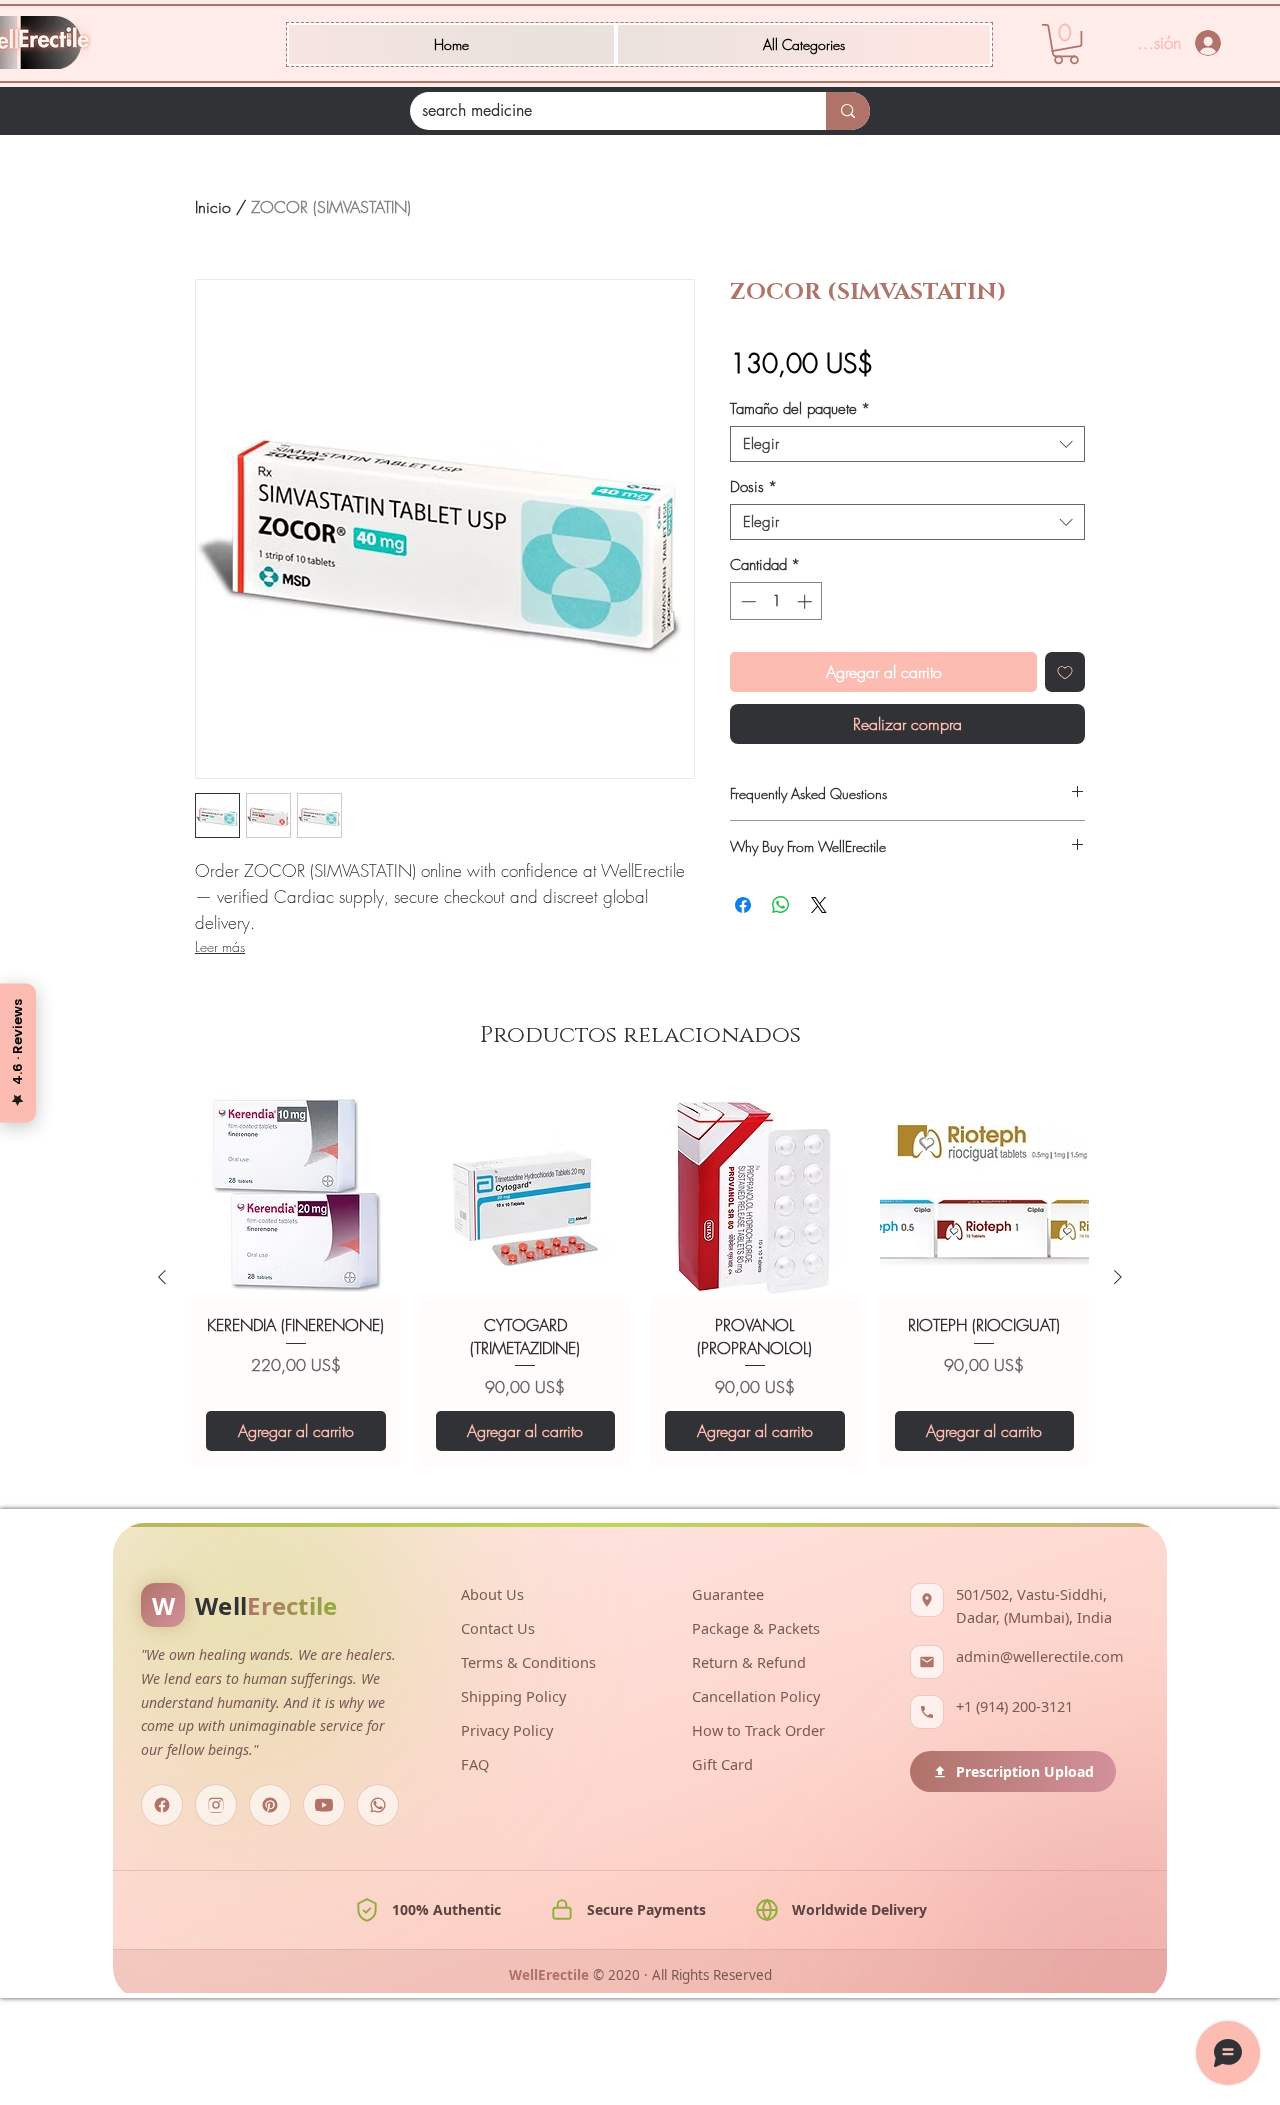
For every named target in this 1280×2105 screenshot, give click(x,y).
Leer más (220, 946)
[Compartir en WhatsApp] (781, 905)
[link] (1066, 44)
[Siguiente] (1118, 1410)
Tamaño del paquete (800, 409)
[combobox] (907, 444)
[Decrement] (746, 601)
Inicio (213, 207)
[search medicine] (848, 111)
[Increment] (806, 601)
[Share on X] (819, 905)
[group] (640, 1410)
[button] (804, 44)
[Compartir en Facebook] (743, 905)
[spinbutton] (776, 601)
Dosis (753, 487)
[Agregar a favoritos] (1065, 672)
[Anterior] (162, 1410)
